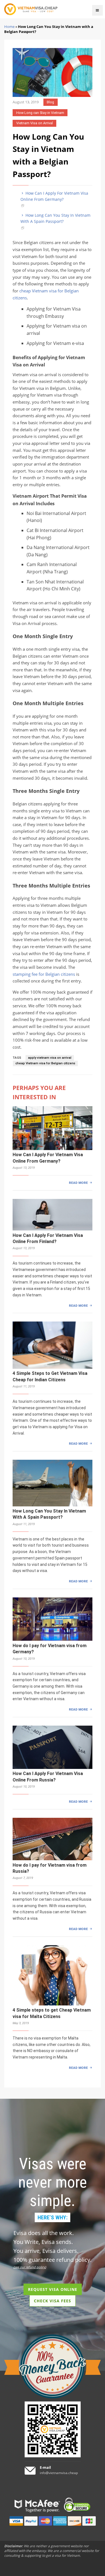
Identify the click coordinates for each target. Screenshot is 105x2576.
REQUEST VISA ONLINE (53, 2289)
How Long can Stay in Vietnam (40, 113)
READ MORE (78, 1183)
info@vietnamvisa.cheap (59, 2473)
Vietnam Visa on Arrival (35, 123)
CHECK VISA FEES (53, 2301)
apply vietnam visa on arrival (50, 1058)
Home (9, 27)
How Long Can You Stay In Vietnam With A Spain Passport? (55, 218)
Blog (50, 102)
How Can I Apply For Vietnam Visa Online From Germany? (54, 196)
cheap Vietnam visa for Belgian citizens (45, 1063)
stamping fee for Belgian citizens (44, 974)
